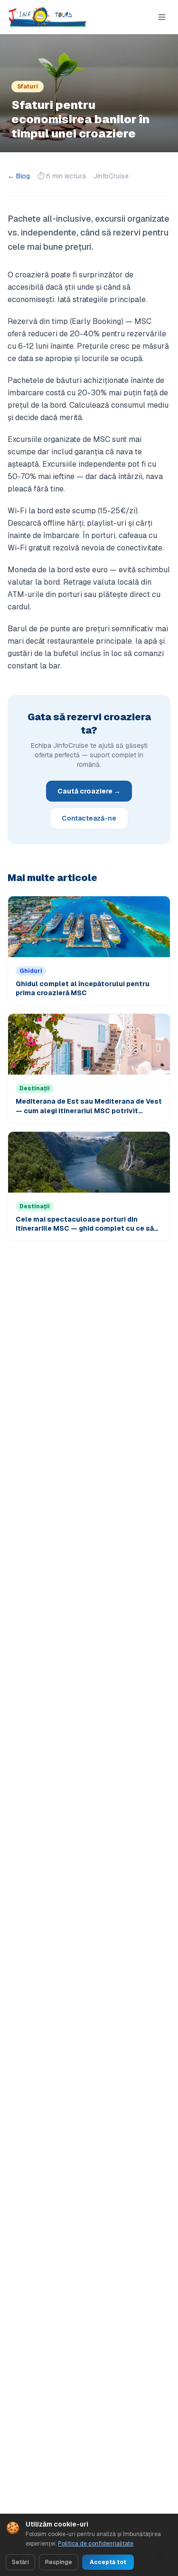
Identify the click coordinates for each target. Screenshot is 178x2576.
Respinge (59, 2562)
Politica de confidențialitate (96, 2544)
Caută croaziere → (89, 791)
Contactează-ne (89, 818)
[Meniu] (162, 17)
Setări (20, 2562)
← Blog (19, 176)
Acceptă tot (108, 2562)
